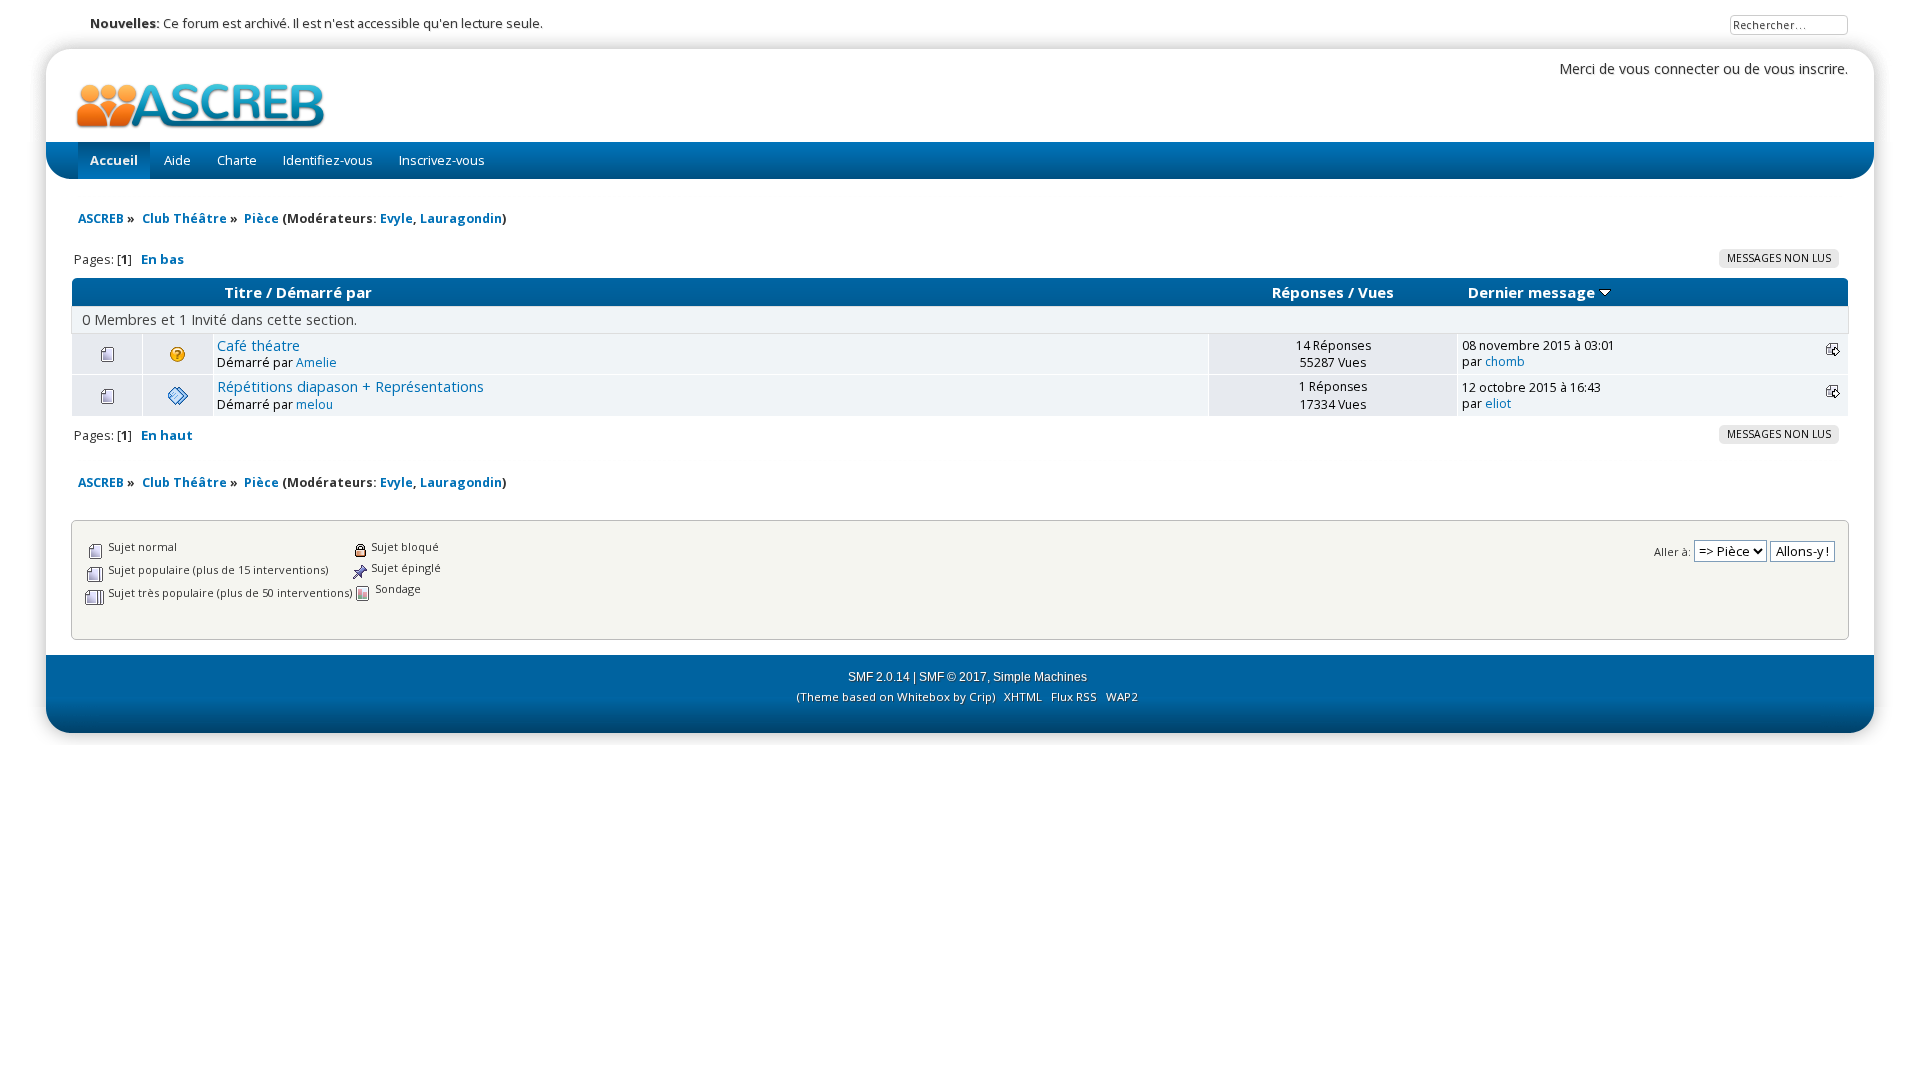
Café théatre (258, 345)
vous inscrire (1804, 68)
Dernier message (1533, 292)
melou (314, 404)
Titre (243, 292)
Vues (1376, 292)
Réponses (1308, 292)
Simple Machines (1040, 677)
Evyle (396, 218)
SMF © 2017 (953, 677)
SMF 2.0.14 (879, 677)
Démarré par (324, 292)
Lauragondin (461, 218)
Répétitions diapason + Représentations (350, 386)
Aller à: (1672, 551)
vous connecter (1669, 68)
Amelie (316, 362)
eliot (1498, 403)
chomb (1505, 361)
